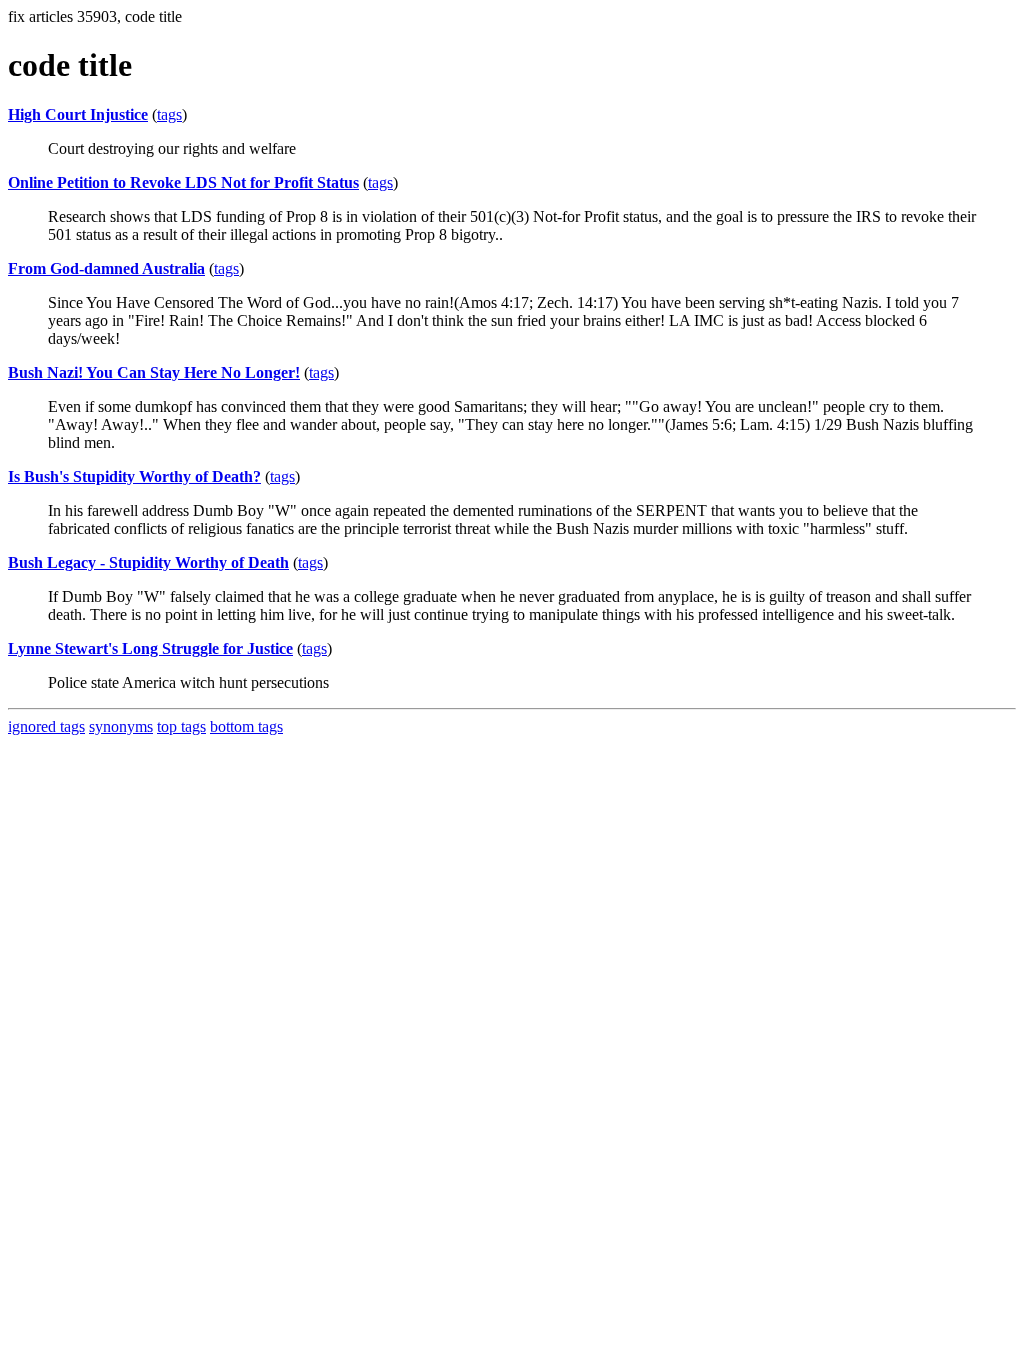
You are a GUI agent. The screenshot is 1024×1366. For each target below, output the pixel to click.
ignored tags (46, 726)
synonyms (121, 726)
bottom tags (246, 726)
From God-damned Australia (106, 268)
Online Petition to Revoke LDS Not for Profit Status (183, 182)
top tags (181, 726)
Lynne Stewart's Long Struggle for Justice (150, 648)
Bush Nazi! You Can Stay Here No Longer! (154, 372)
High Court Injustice (78, 114)
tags (169, 114)
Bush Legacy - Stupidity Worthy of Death (148, 562)
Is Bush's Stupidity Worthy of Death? (134, 476)
